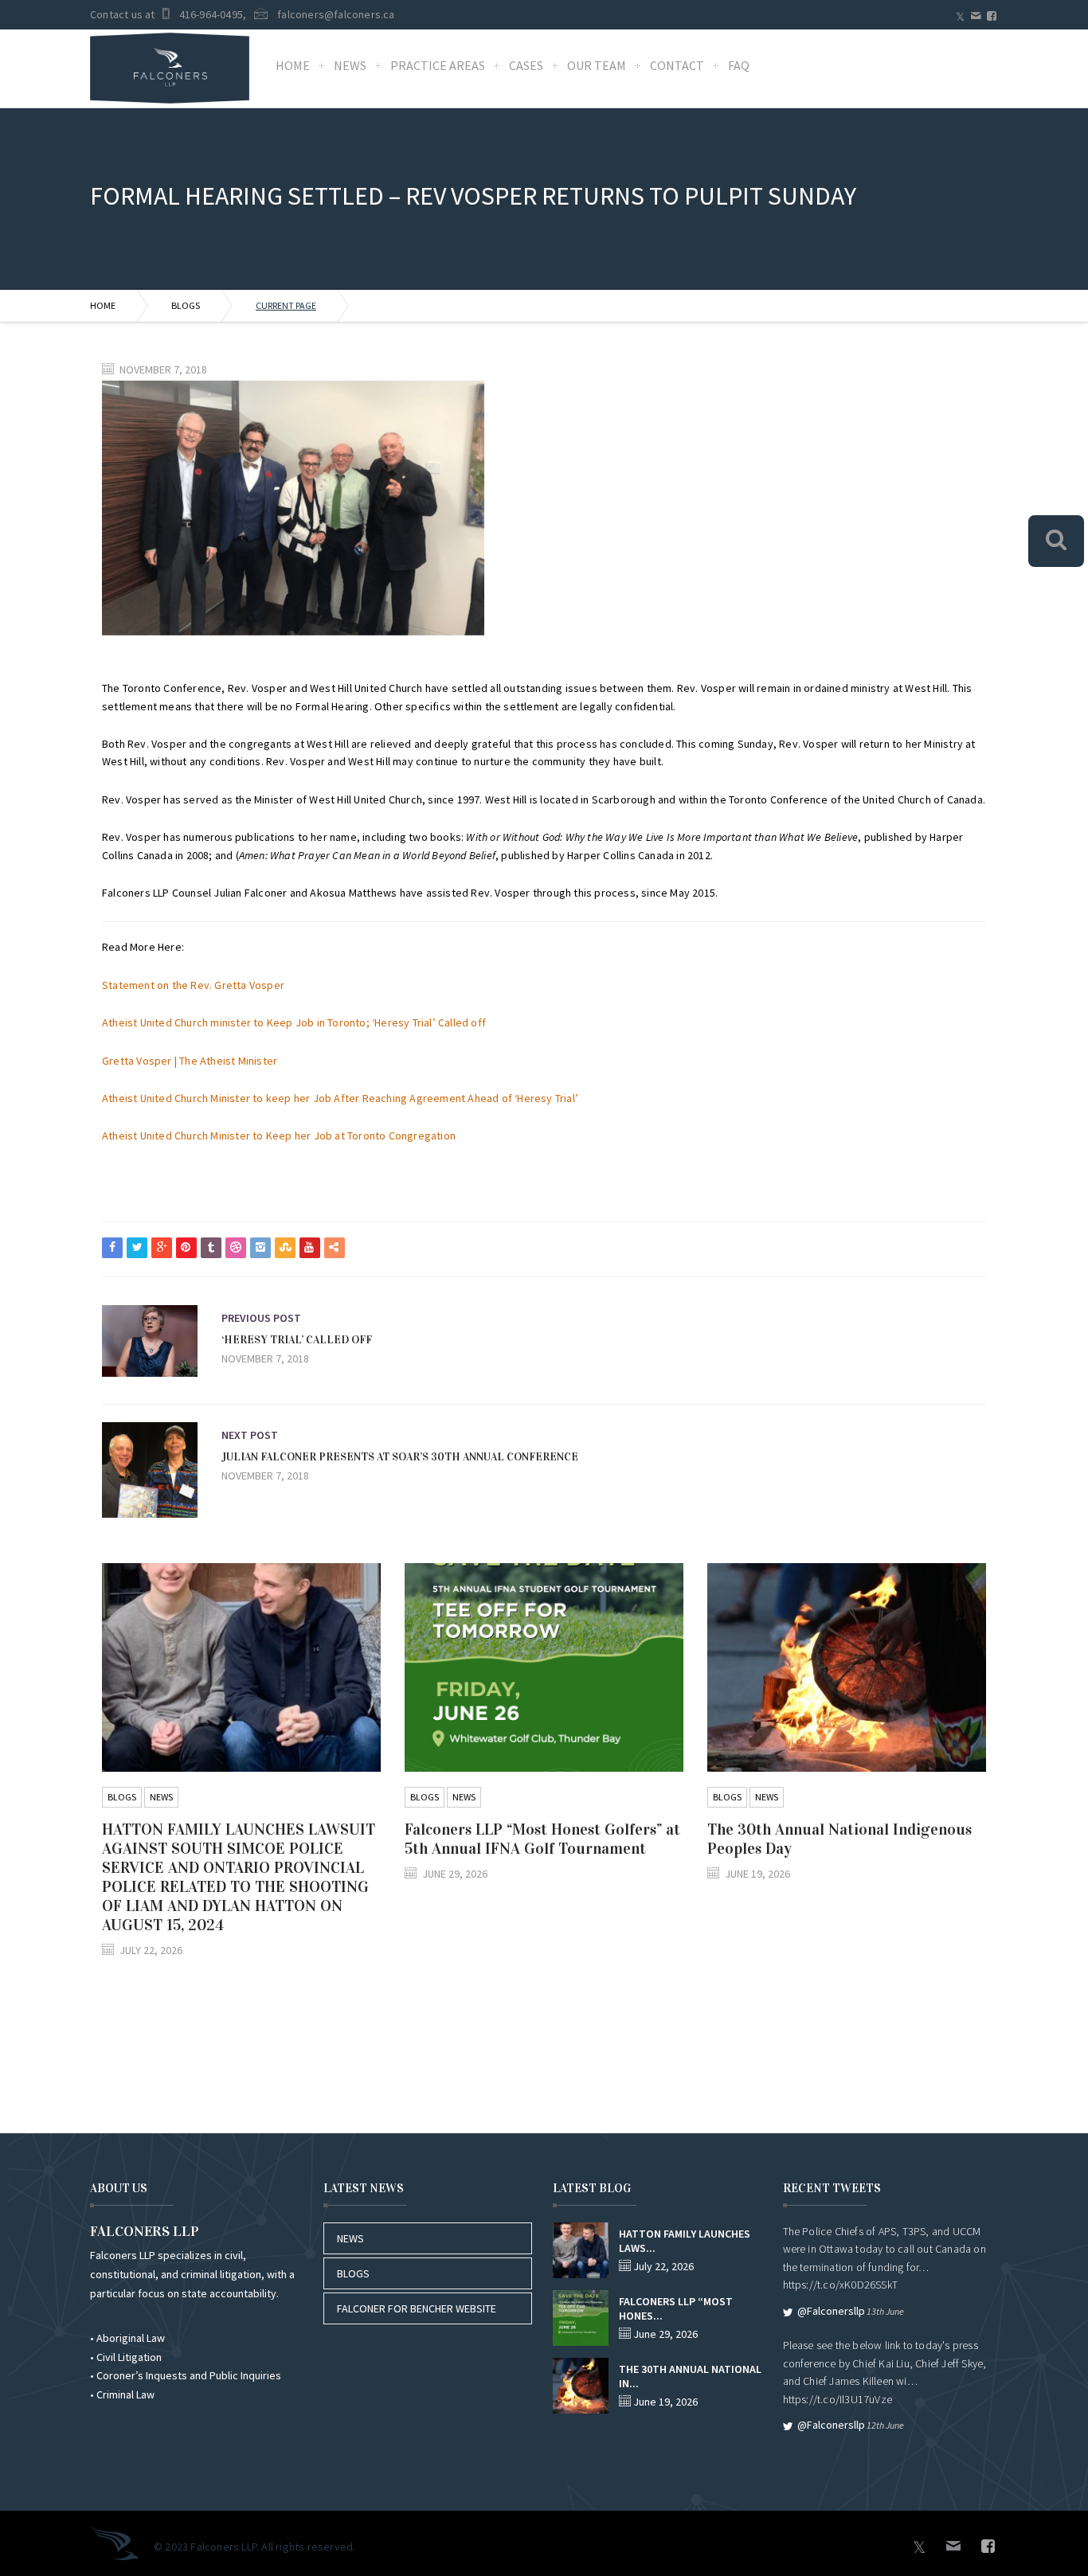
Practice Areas (438, 65)
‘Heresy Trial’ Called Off (297, 1340)
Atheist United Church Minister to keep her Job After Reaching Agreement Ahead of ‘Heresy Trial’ (340, 1098)
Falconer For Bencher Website (417, 2308)
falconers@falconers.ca (336, 14)
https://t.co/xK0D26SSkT (841, 2285)
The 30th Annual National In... (690, 2376)
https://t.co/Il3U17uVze (838, 2399)
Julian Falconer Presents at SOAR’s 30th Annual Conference (400, 1457)
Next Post (250, 1435)
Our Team (597, 65)
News (350, 65)
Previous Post (261, 1318)
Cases (526, 65)
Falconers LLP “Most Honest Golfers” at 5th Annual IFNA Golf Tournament (542, 1839)
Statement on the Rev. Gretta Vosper (193, 985)
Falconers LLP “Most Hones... (676, 2308)
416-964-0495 (211, 14)
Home (293, 65)
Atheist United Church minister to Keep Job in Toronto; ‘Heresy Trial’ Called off (294, 1022)
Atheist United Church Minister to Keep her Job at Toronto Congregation (279, 1136)
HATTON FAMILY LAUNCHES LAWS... (685, 2241)
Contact (677, 65)
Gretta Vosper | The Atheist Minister (190, 1061)
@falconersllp (831, 2311)
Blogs (186, 305)
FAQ (739, 65)
